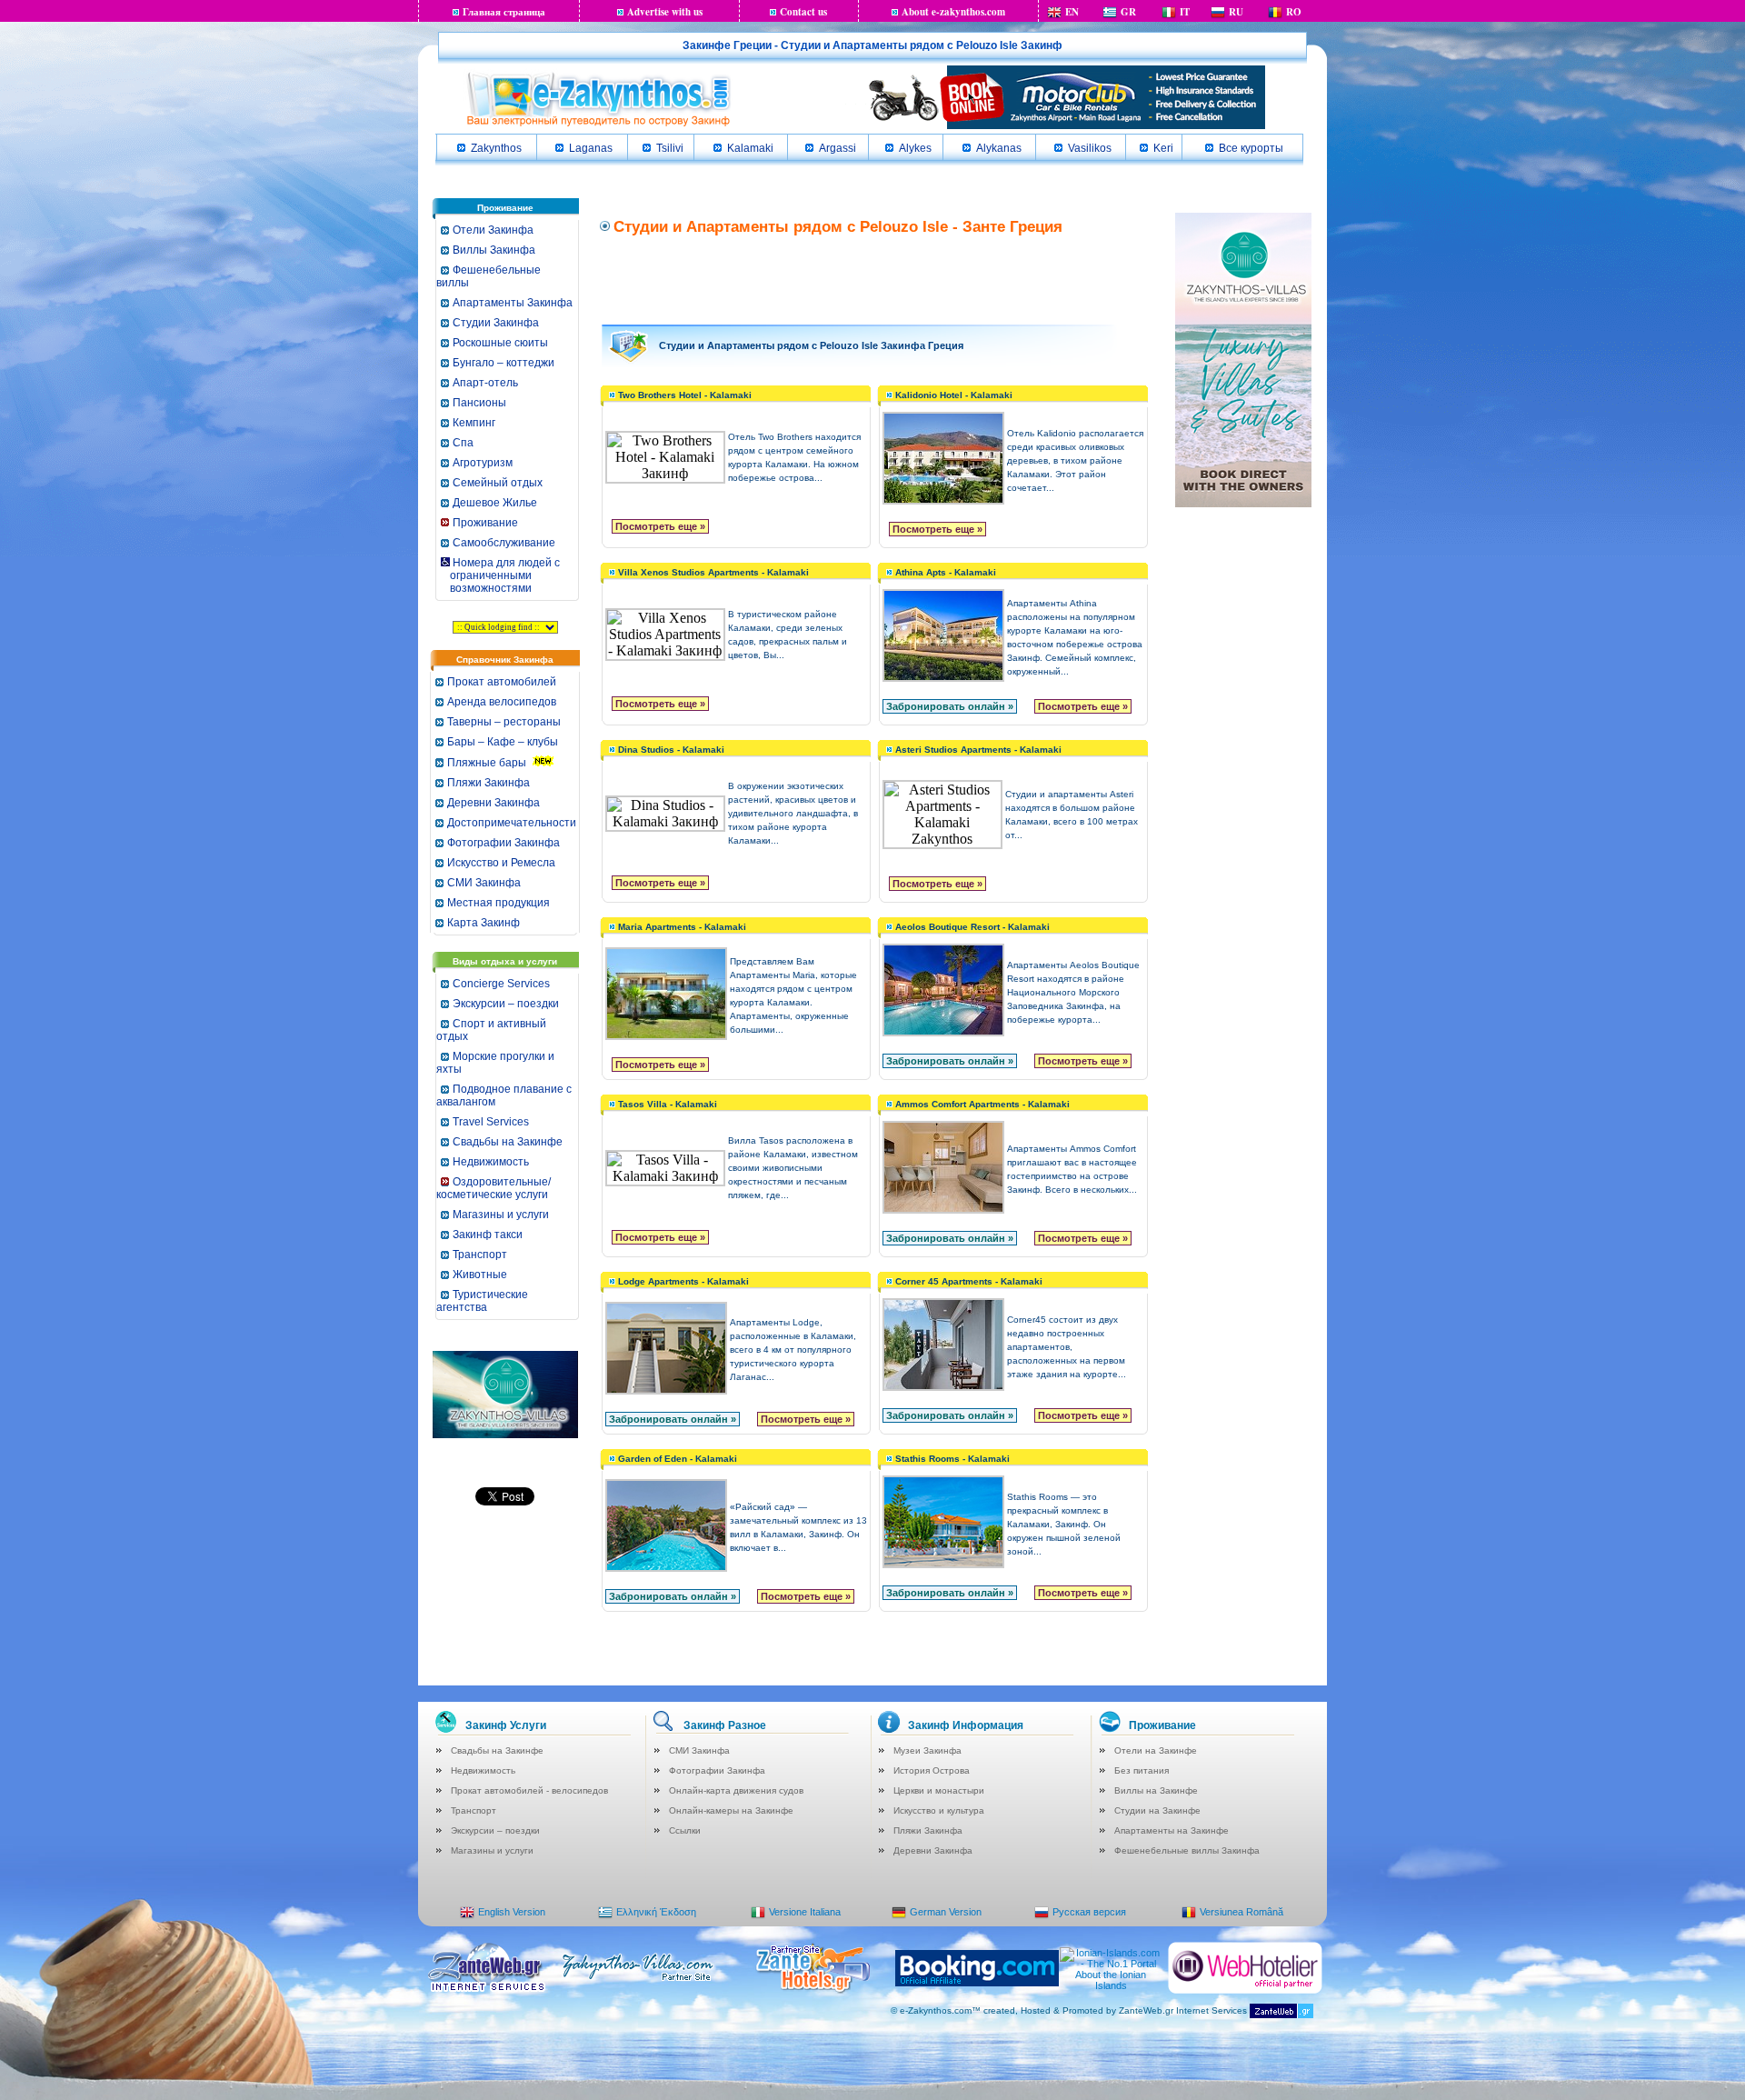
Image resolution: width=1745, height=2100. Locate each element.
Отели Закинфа (493, 230)
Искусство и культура (939, 1810)
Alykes (915, 148)
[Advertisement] (875, 278)
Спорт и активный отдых (491, 1030)
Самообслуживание (504, 543)
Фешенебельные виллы (489, 276)
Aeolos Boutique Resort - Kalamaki (972, 927)
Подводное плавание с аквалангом (504, 1095)
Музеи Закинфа (927, 1750)
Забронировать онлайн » (950, 706)
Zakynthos (496, 148)
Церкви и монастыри (939, 1790)
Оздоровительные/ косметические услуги (494, 1188)
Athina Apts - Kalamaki (946, 572)
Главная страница (504, 12)
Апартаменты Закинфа (513, 303)
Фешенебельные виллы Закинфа (1187, 1850)
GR (1128, 12)
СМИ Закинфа (484, 883)
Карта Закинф (484, 923)
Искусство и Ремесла (501, 863)
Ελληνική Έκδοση (656, 1912)
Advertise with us (665, 12)
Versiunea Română (1241, 1912)
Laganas (591, 148)
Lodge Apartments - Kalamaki (683, 1281)
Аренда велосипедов (502, 702)
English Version (512, 1912)
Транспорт (480, 1255)
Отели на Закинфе (1156, 1750)
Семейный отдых (498, 483)
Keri (1163, 148)
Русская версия (1089, 1912)
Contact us (803, 12)
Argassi (838, 148)
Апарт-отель (485, 383)
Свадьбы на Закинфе (508, 1142)
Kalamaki (750, 148)
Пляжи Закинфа (489, 783)
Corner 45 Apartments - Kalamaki (969, 1281)
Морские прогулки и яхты (495, 1063)
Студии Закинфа (496, 323)
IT (1185, 12)
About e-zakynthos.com (953, 12)
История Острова (932, 1770)
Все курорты (1251, 148)
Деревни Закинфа (494, 803)
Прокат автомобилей (502, 682)
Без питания (1142, 1770)
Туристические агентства (482, 1301)
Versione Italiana (805, 1912)
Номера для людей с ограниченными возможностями (499, 575)
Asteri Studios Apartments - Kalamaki (978, 750)
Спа (463, 443)
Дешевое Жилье (495, 503)
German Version (946, 1912)
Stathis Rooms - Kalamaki (952, 1459)
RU (1236, 12)
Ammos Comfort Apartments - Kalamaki (982, 1104)
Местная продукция (499, 903)
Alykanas (999, 148)
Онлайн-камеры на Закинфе (731, 1810)
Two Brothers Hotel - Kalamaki (685, 395)
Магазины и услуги (501, 1215)
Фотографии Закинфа (504, 843)
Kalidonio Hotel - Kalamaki (954, 395)
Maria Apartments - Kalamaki (682, 927)
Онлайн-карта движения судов (736, 1790)
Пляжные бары (487, 763)
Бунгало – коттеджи (504, 363)
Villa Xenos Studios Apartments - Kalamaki (713, 572)
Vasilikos (1090, 148)
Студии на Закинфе (1157, 1810)
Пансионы (479, 403)
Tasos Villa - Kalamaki (668, 1104)
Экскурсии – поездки (506, 1004)
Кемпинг (474, 423)
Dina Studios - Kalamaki (671, 750)
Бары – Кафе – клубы (503, 742)
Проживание (485, 523)
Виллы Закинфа (494, 250)
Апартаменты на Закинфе (1172, 1830)
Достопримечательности (512, 823)
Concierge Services (501, 984)
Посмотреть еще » (660, 526)
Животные (480, 1275)
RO (1294, 12)
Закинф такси (488, 1235)
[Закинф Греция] (598, 125)
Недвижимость (491, 1162)
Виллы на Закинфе (1156, 1790)
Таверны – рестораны (504, 722)
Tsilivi (670, 148)
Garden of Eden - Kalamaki (678, 1459)
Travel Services (491, 1122)
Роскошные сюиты (500, 343)
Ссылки (685, 1830)
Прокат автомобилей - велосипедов (529, 1790)
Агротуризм (483, 463)
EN (1072, 12)
